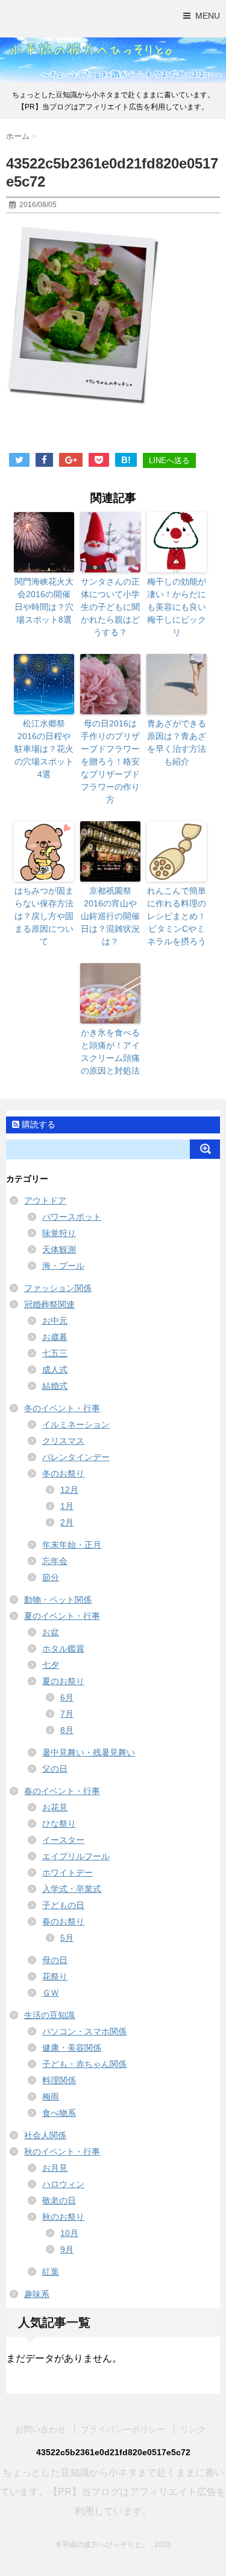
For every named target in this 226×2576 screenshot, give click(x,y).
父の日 (55, 1769)
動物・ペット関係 (58, 1600)
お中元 (55, 1321)
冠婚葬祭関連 (49, 1304)
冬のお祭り (63, 1473)
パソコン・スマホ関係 (84, 2031)
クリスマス (63, 1441)
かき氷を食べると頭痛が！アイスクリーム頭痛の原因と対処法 (110, 1052)
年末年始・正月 (72, 1545)
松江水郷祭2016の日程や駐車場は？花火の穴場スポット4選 (44, 749)
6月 (67, 1697)
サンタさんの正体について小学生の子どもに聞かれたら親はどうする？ (110, 607)
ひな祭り (59, 1824)
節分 (51, 1577)
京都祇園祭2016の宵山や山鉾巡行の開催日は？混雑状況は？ (110, 916)
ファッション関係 (58, 1288)
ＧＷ (51, 1993)
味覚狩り (59, 1233)
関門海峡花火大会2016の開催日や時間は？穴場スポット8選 (44, 601)
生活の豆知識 (49, 2015)
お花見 (55, 1807)
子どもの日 (63, 1905)
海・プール (63, 1266)
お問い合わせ (40, 2429)
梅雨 (51, 2097)
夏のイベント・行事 (62, 1616)
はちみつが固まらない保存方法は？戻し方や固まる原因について (44, 916)
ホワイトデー (67, 1873)
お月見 (55, 2168)
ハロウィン (63, 2184)
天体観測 (59, 1249)
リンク (193, 2429)
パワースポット (72, 1217)
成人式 (55, 1370)
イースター (63, 1840)
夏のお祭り (63, 1681)
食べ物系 (59, 2113)
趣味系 (37, 2294)
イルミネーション (76, 1424)
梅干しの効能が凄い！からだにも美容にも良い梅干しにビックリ (177, 607)
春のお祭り (63, 1921)
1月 (67, 1506)
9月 (67, 2249)
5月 (67, 1938)
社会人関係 (45, 2135)
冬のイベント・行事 (62, 1408)
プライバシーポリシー (123, 2429)
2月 (67, 1522)
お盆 (51, 1632)
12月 (69, 1490)
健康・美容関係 (72, 2048)
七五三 (55, 1353)
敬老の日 (59, 2200)
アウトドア (45, 1200)
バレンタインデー (76, 1457)
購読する (37, 1124)
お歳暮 (55, 1337)
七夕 (51, 1665)
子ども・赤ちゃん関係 (84, 2064)
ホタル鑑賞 (63, 1648)
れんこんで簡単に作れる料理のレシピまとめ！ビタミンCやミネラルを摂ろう (177, 916)
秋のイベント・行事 (62, 2151)
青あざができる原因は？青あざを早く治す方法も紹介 (177, 742)
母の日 (55, 1960)
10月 (69, 2233)
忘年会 (55, 1561)
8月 (67, 1730)
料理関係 (59, 2080)
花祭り (55, 1976)
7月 (67, 1714)
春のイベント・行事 (62, 1791)
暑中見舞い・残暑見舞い (89, 1752)
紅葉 (51, 2272)
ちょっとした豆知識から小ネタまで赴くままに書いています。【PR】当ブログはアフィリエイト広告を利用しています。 (113, 2492)
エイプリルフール (76, 1856)
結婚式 (55, 1386)
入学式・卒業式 (72, 1889)
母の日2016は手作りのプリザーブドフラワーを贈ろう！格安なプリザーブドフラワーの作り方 (110, 761)
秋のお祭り (63, 2217)
